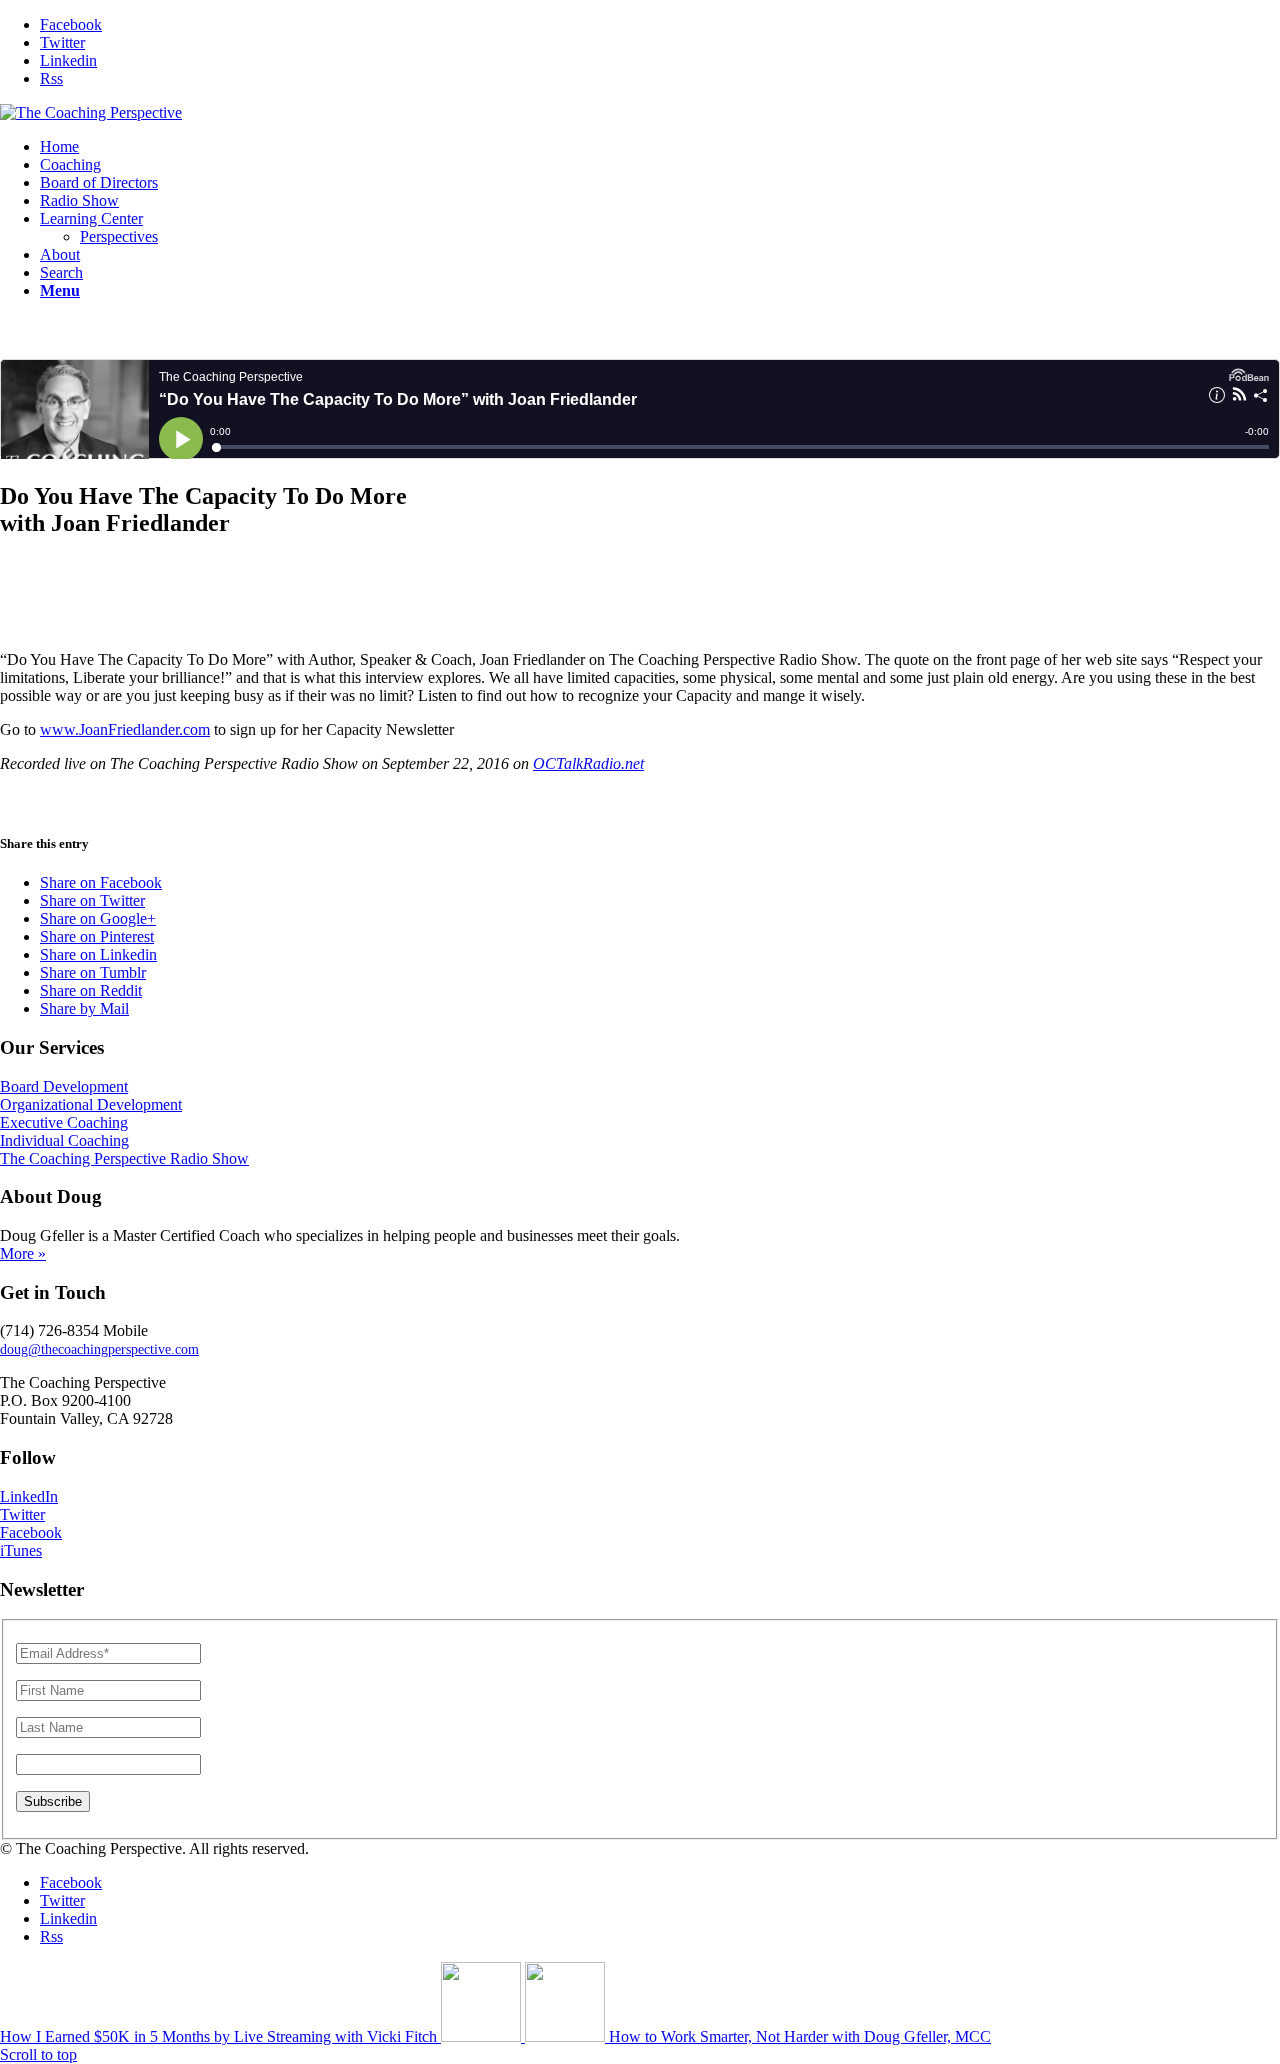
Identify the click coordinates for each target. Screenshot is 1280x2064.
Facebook (31, 1532)
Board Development (64, 1086)
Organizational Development (91, 1104)
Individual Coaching (64, 1140)
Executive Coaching (64, 1122)
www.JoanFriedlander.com (125, 729)
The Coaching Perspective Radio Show (124, 1158)
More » (23, 1253)
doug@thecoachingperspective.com (99, 1349)
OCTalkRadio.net (588, 763)
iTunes (21, 1550)
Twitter (22, 1514)
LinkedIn (29, 1496)
